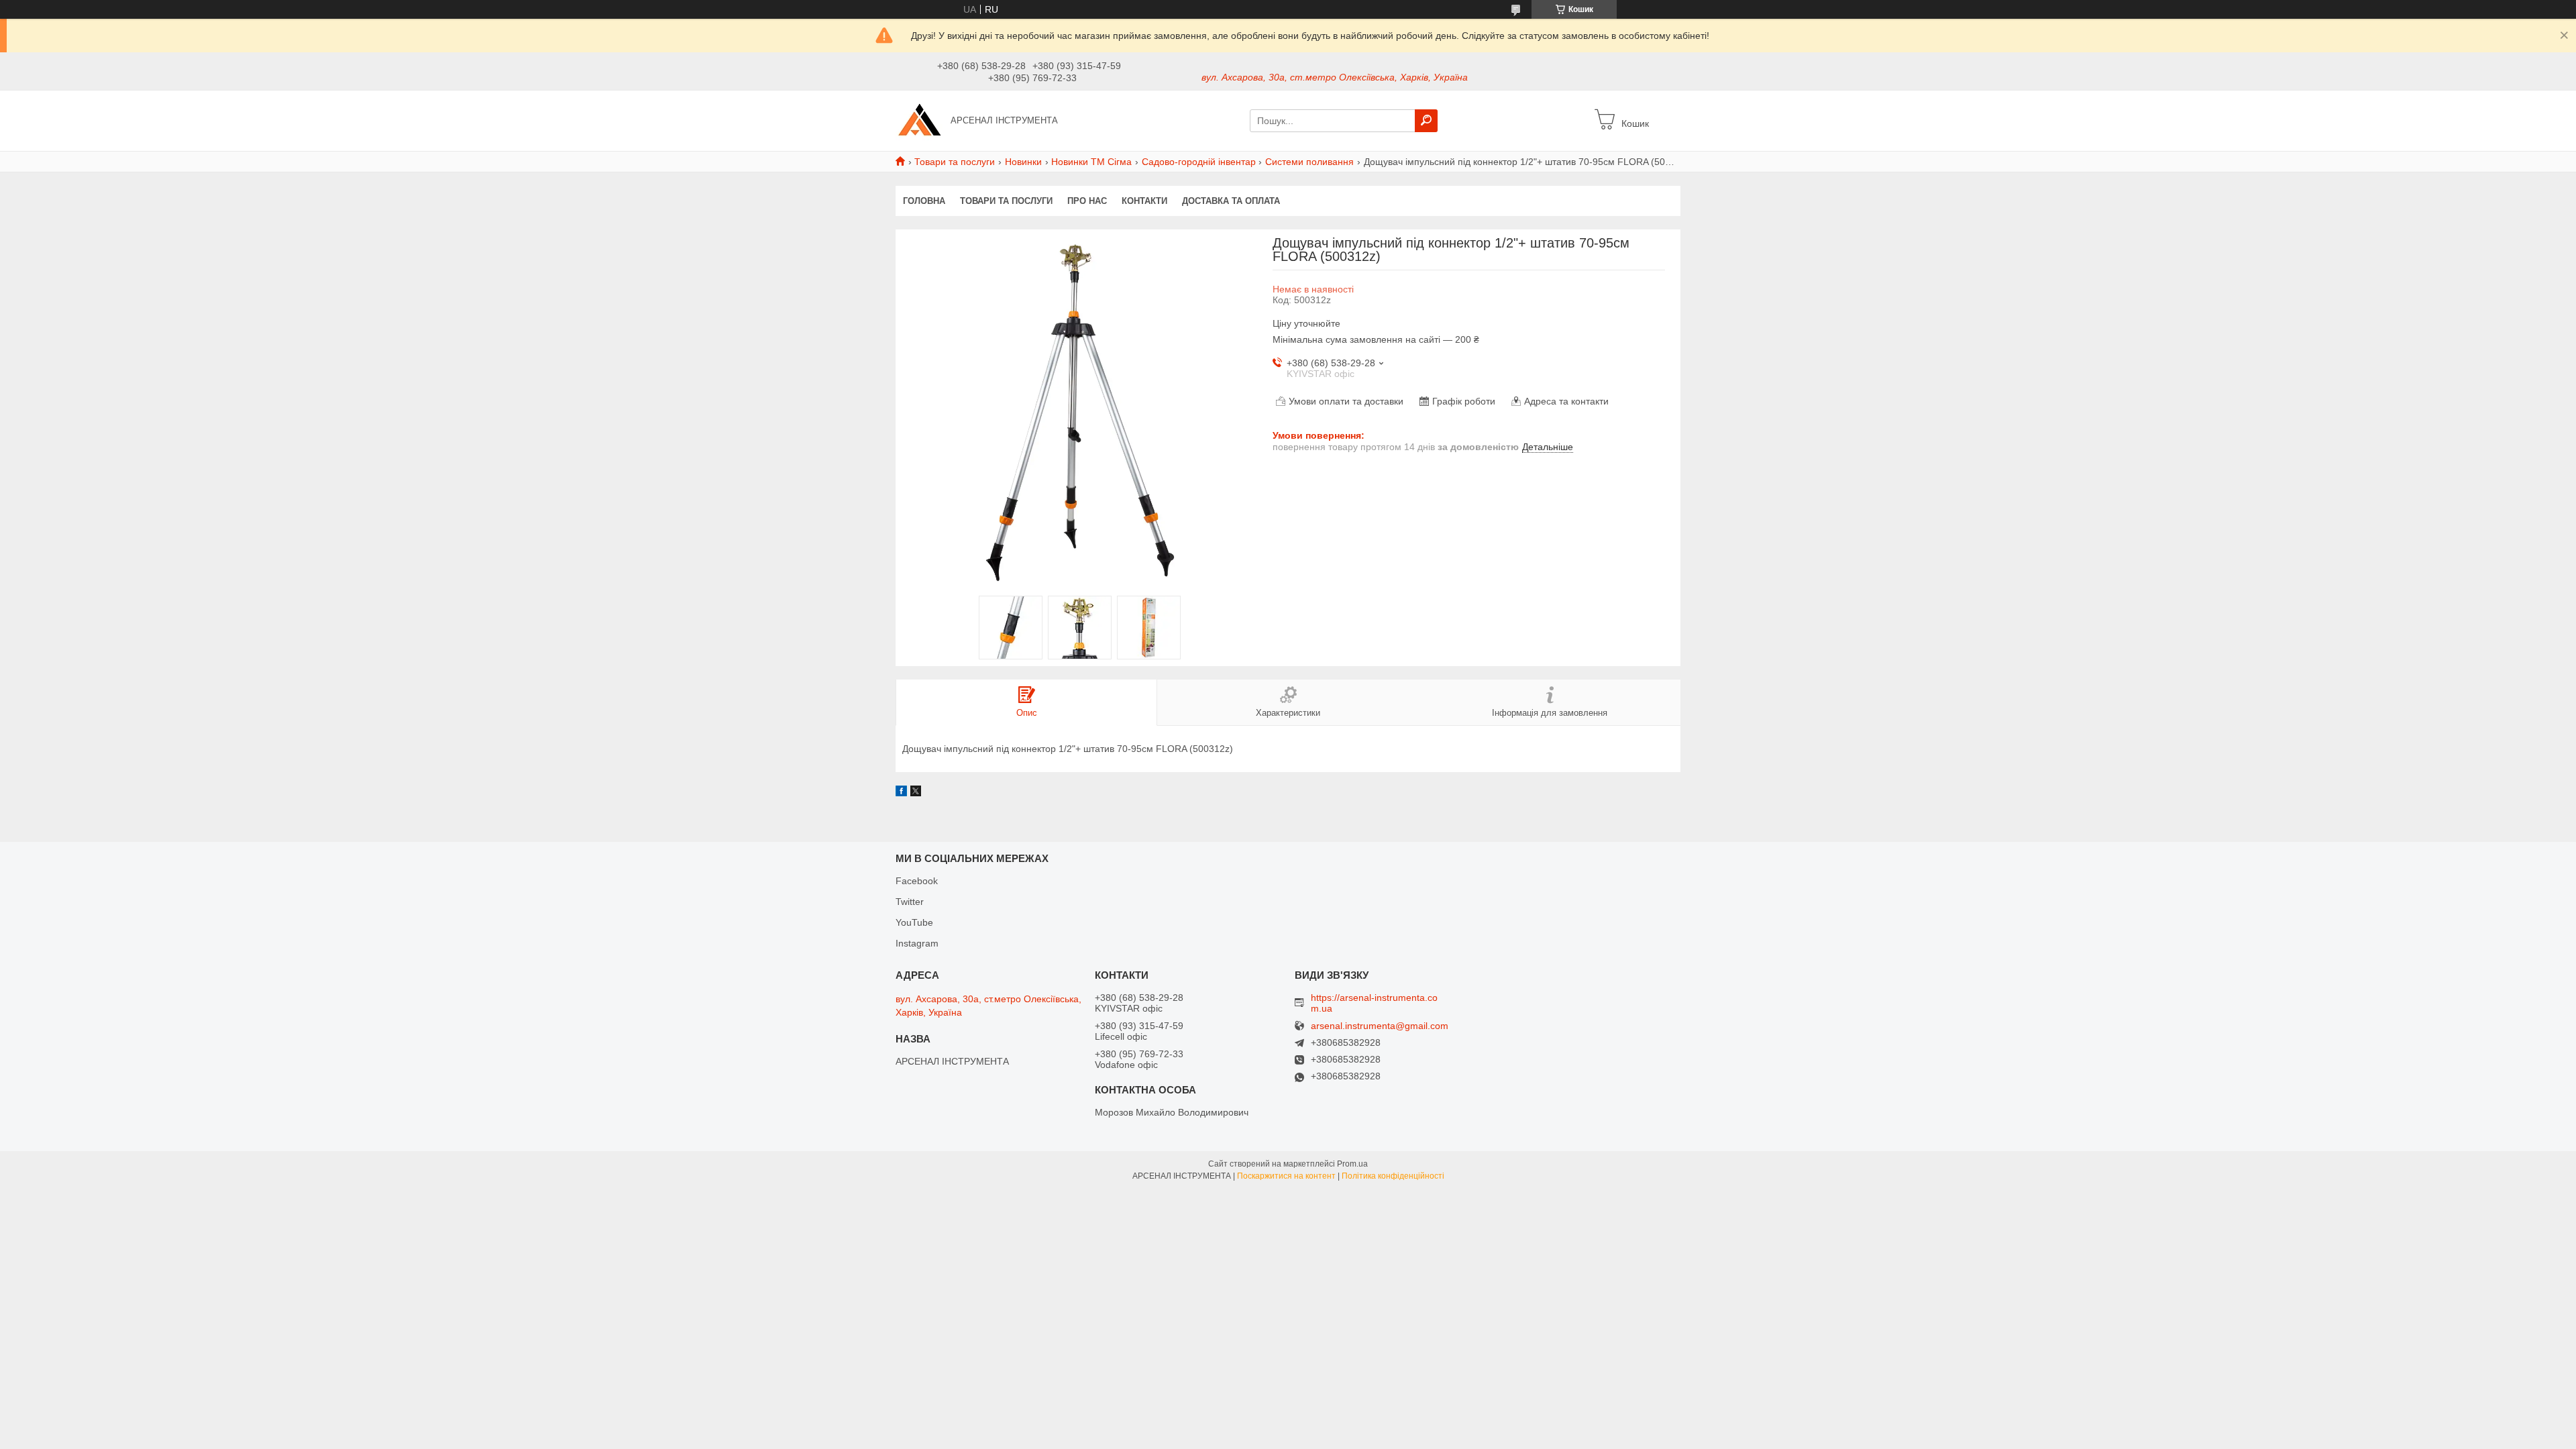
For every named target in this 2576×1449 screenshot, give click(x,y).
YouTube (914, 922)
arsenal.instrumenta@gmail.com (1380, 1026)
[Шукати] (1426, 121)
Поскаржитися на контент (1286, 1176)
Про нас (1087, 201)
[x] (916, 793)
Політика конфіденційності (1393, 1176)
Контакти (1144, 201)
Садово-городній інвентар (1199, 162)
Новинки (1023, 162)
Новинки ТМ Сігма (1091, 162)
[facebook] (901, 793)
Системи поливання (1309, 162)
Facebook (917, 881)
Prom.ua (1352, 1164)
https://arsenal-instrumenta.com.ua (1374, 1003)
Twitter (910, 902)
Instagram (917, 943)
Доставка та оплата (1231, 201)
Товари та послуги (955, 162)
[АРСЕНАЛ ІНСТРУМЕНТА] (919, 120)
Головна (924, 201)
